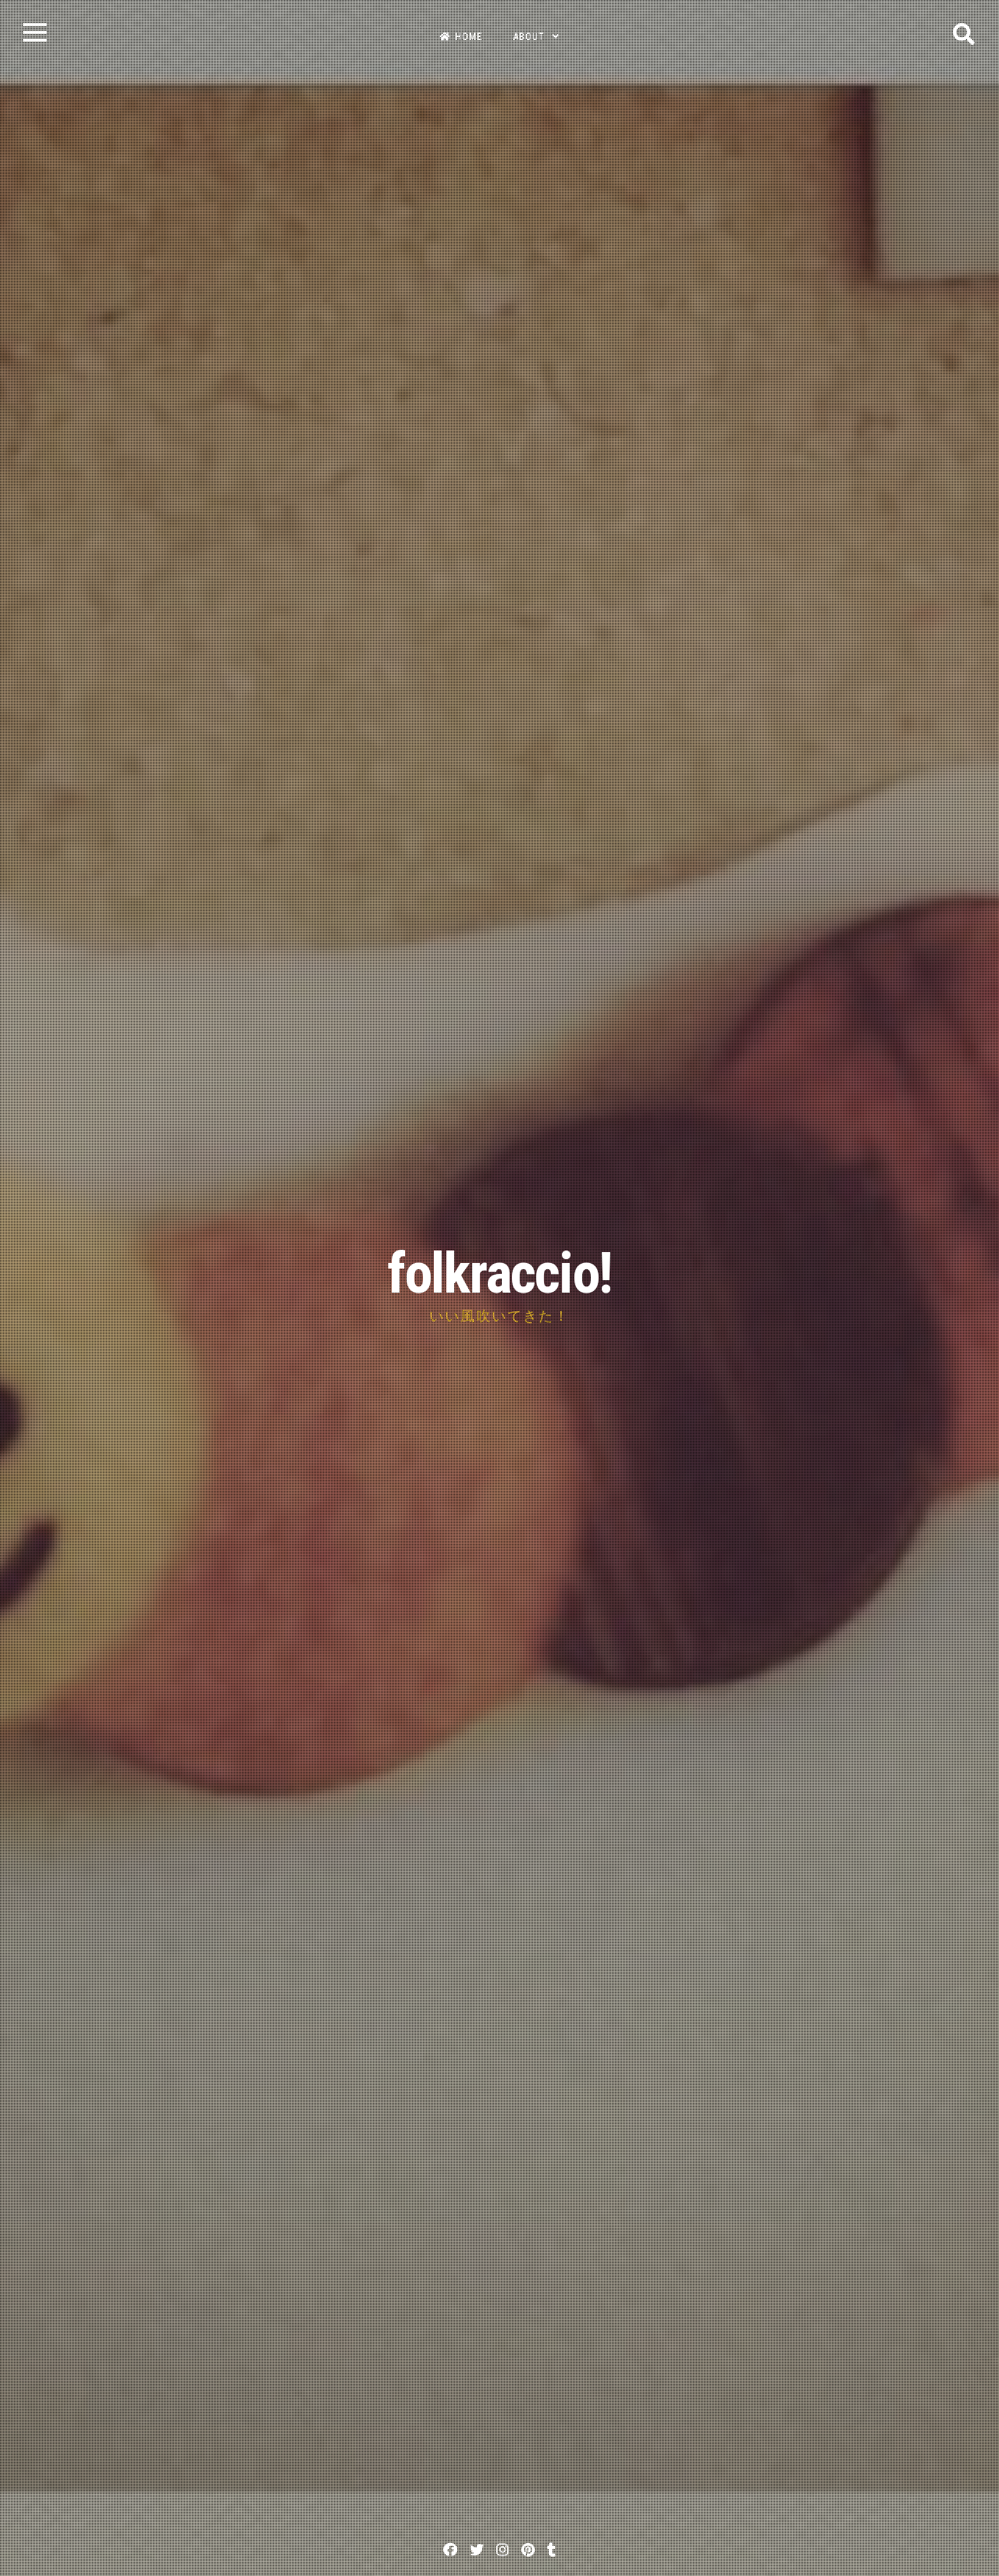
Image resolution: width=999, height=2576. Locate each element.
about (529, 37)
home (469, 37)
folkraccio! (499, 1274)
